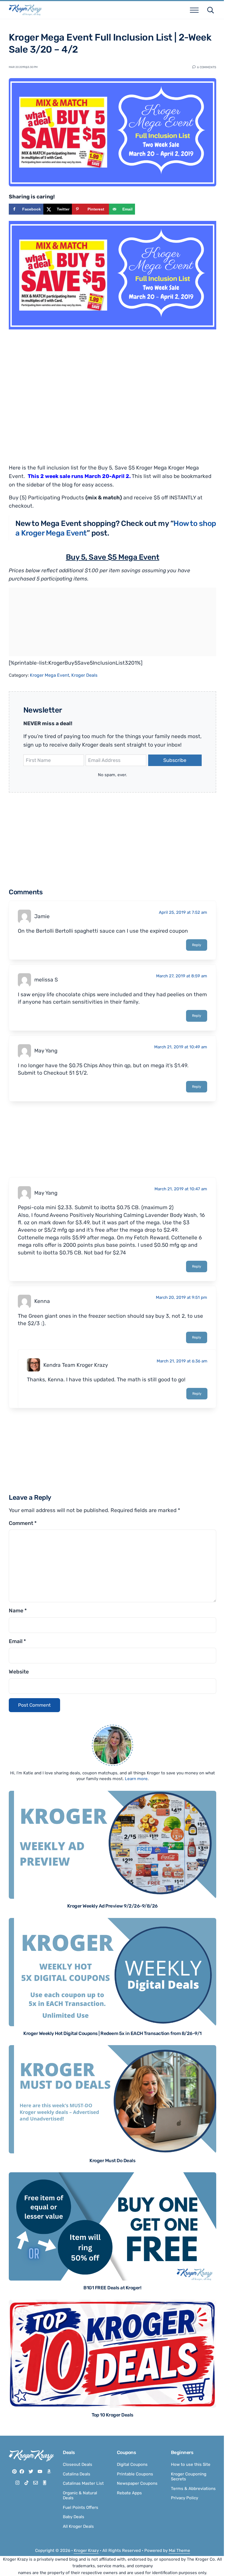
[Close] (185, 1219)
